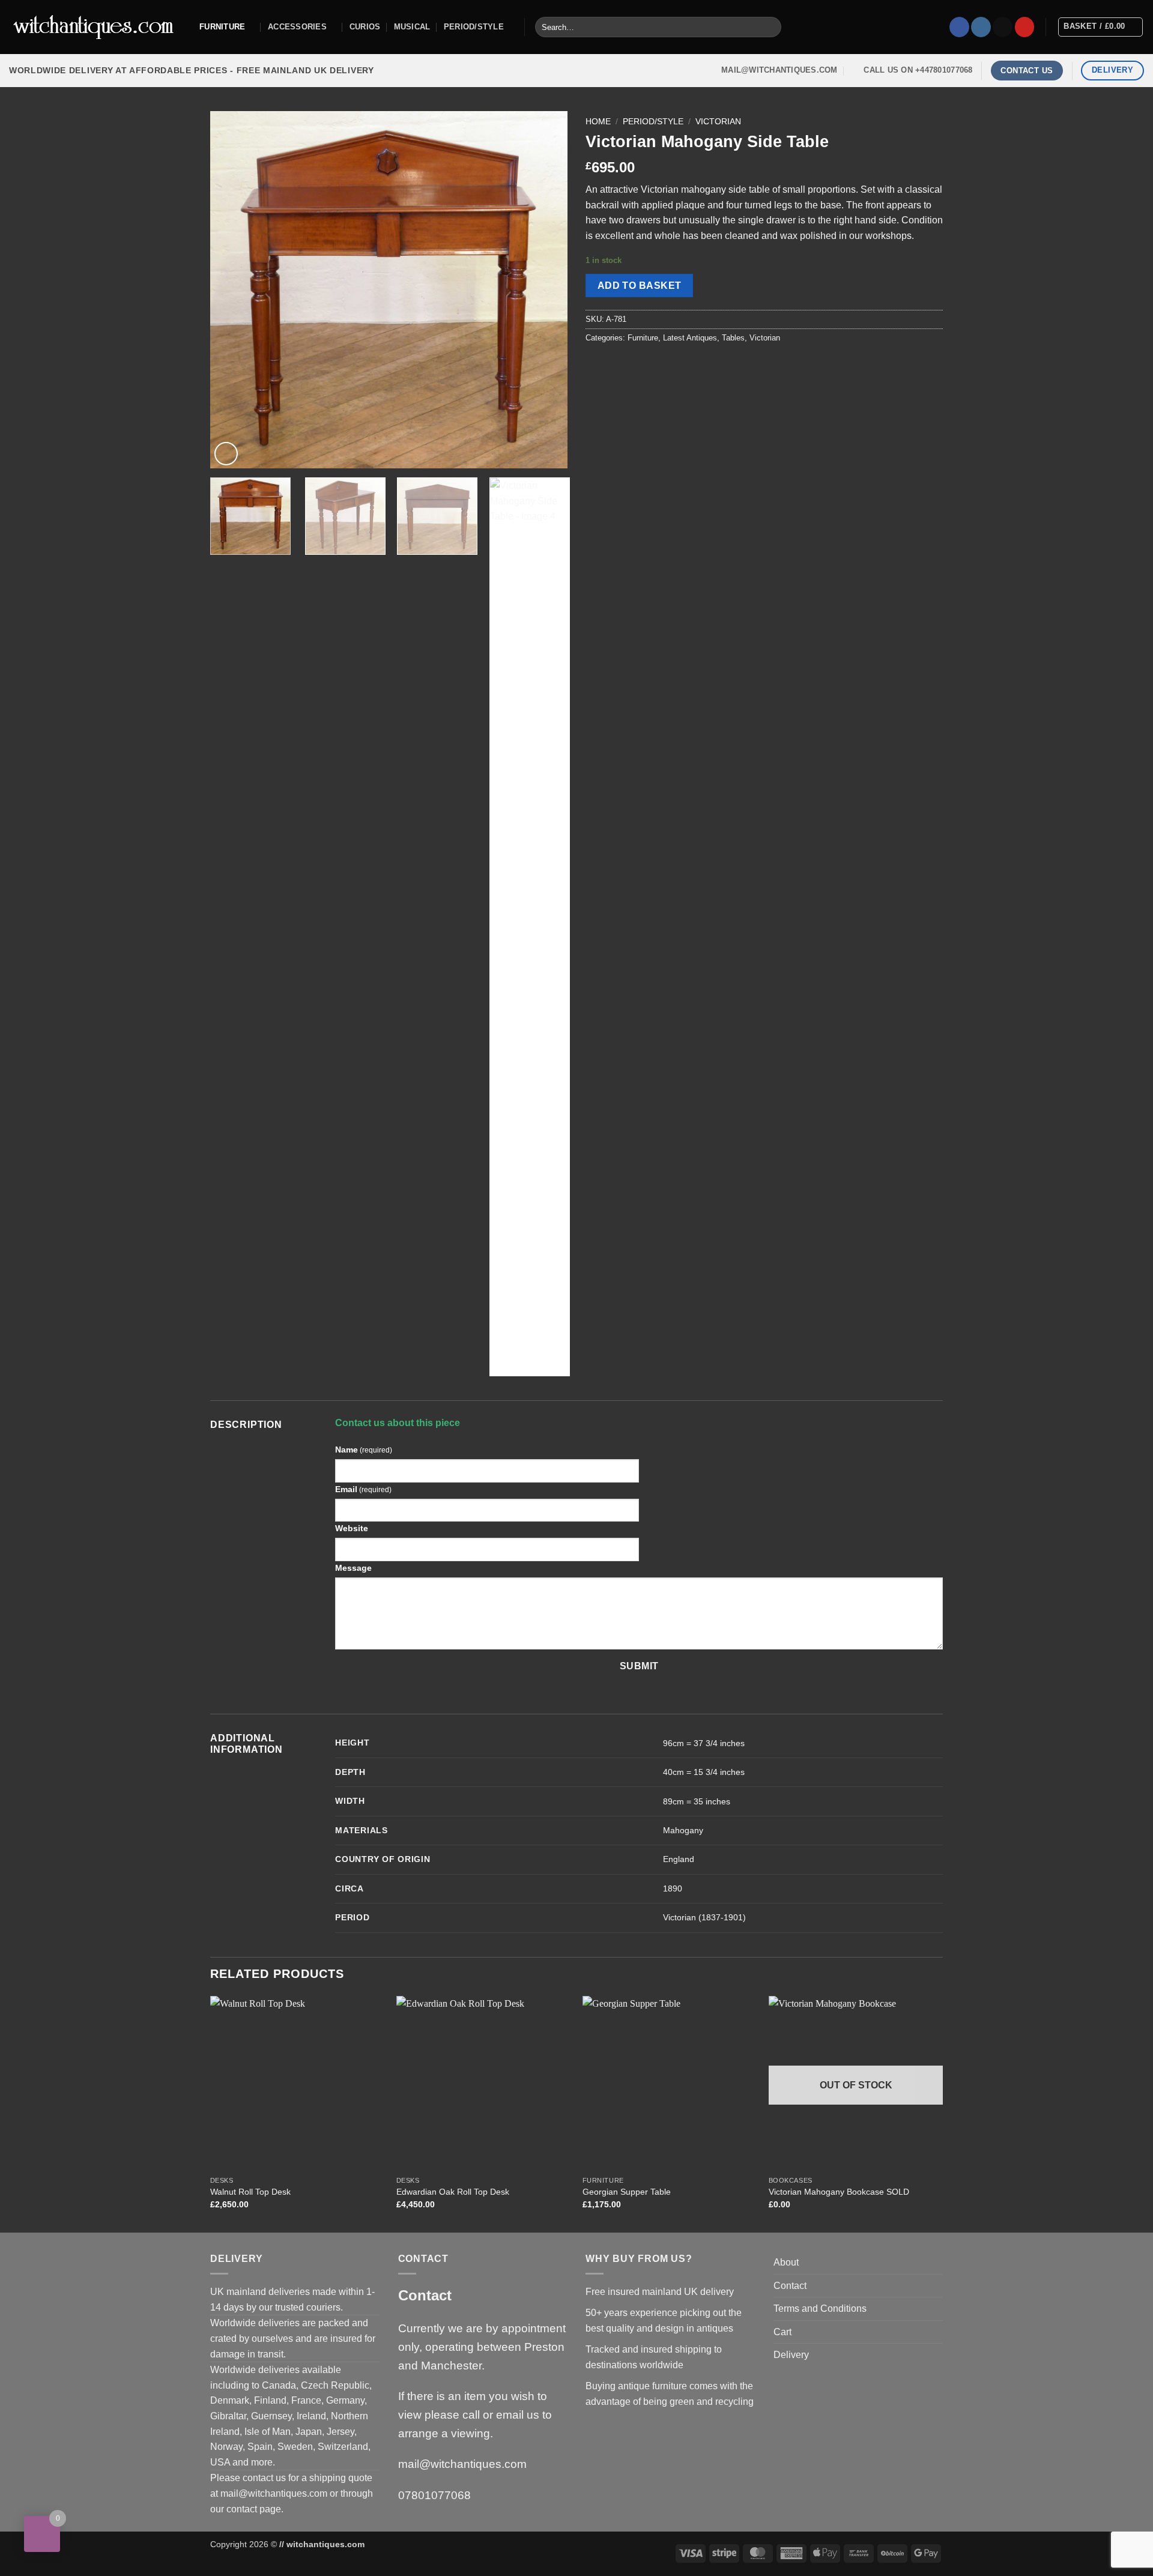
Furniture (222, 27)
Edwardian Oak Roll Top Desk (453, 2192)
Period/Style (474, 27)
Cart (782, 2332)
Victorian (718, 122)
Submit (639, 1666)
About (786, 2262)
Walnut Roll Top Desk (250, 2192)
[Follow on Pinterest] (1025, 27)
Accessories (297, 27)
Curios (365, 27)
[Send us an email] (1003, 27)
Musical (412, 27)
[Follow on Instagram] (981, 27)
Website (352, 1528)
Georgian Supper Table (627, 2192)
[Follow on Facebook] (959, 27)
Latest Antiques (690, 338)
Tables (733, 338)
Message (353, 1568)
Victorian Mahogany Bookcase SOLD (839, 2192)
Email (363, 1489)
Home (598, 122)
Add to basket (640, 286)
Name (364, 1450)
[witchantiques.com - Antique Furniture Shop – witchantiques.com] (95, 27)
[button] (226, 454)
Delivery (791, 2355)
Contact (790, 2286)
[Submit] (770, 27)
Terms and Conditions (820, 2308)
